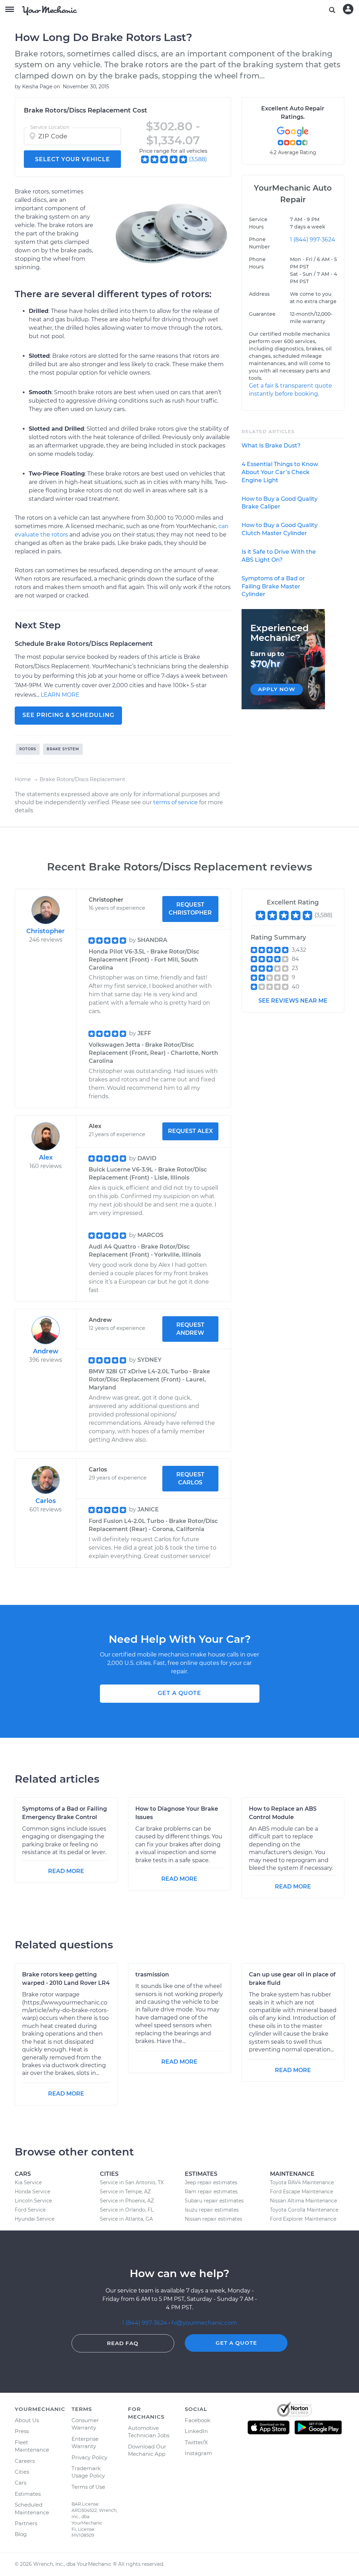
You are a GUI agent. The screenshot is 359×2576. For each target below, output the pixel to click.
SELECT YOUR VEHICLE (73, 159)
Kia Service (28, 2182)
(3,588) (198, 159)
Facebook (198, 2420)
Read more (66, 1871)
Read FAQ (123, 2343)
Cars (21, 2483)
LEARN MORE (60, 695)
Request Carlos (190, 1478)
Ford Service (30, 2210)
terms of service (175, 802)
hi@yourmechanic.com (204, 2323)
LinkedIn (196, 2431)
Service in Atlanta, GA (126, 2219)
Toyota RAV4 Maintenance (302, 2182)
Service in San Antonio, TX (132, 2182)
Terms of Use (88, 2487)
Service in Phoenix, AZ (127, 2201)
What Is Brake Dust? (271, 446)
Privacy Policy (89, 2457)
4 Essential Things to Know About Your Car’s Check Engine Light (280, 472)
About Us (27, 2420)
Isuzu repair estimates (212, 2210)
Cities (22, 2472)
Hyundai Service (35, 2219)
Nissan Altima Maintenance (303, 2201)
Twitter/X (196, 2442)
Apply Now (277, 689)
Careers (25, 2461)
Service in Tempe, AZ (125, 2192)
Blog (21, 2534)
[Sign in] (348, 9)
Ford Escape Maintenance (302, 2192)
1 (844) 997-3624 (313, 240)
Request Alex (190, 1131)
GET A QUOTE (179, 1693)
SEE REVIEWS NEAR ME (293, 1001)
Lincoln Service (33, 2201)
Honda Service (32, 2192)
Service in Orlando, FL (127, 2210)
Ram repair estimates (211, 2192)
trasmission (152, 1974)
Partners (26, 2523)
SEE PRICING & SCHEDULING (68, 715)
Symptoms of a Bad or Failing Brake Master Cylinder (273, 586)
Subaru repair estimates (214, 2201)
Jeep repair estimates (211, 2182)
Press (22, 2431)
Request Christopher (190, 909)
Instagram (198, 2453)
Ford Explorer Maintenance (303, 2219)
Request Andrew (190, 1329)
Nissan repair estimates (214, 2219)
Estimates (28, 2494)
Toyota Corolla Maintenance (304, 2210)
